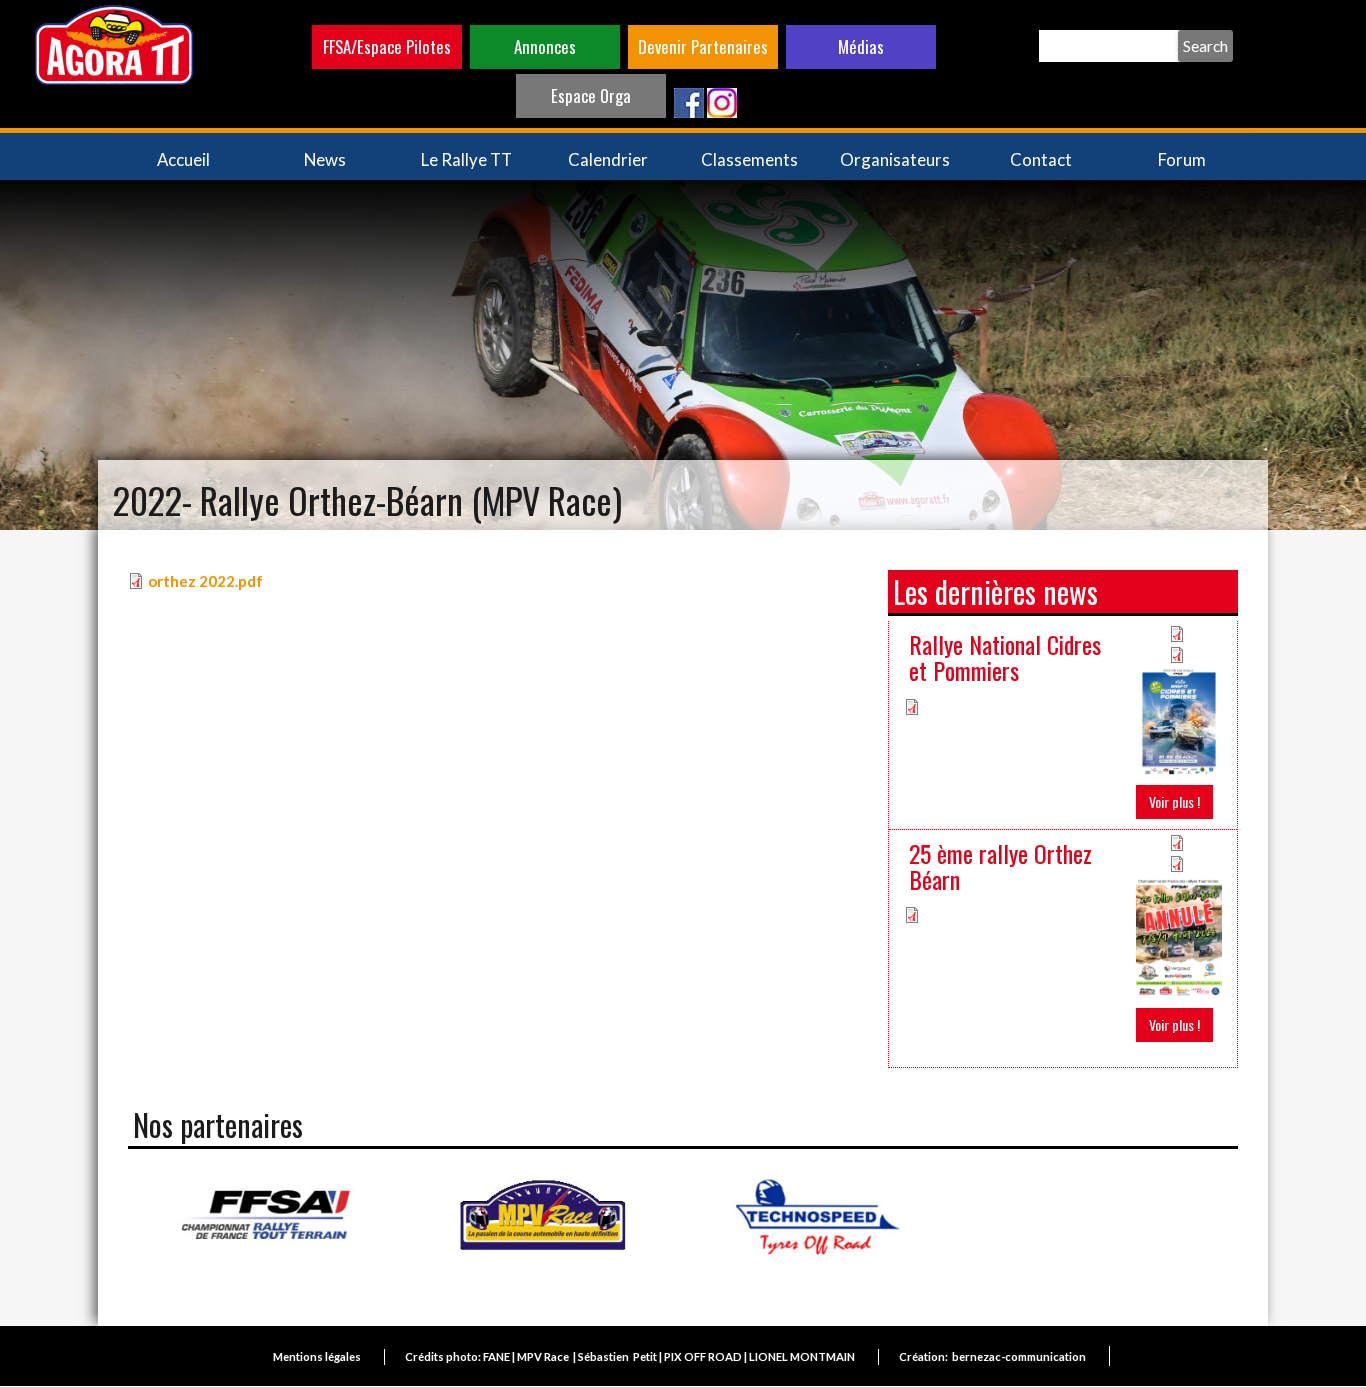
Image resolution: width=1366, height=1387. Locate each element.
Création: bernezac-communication (992, 1356)
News (325, 159)
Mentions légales (317, 1356)
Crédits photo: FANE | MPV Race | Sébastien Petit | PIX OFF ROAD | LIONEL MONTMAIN (630, 1356)
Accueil (183, 159)
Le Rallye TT (466, 159)
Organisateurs (895, 159)
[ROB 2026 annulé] (1179, 935)
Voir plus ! (1174, 801)
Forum (1182, 159)
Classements (749, 159)
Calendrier (608, 159)
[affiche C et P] (1179, 719)
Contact (1041, 159)
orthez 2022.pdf (205, 581)
